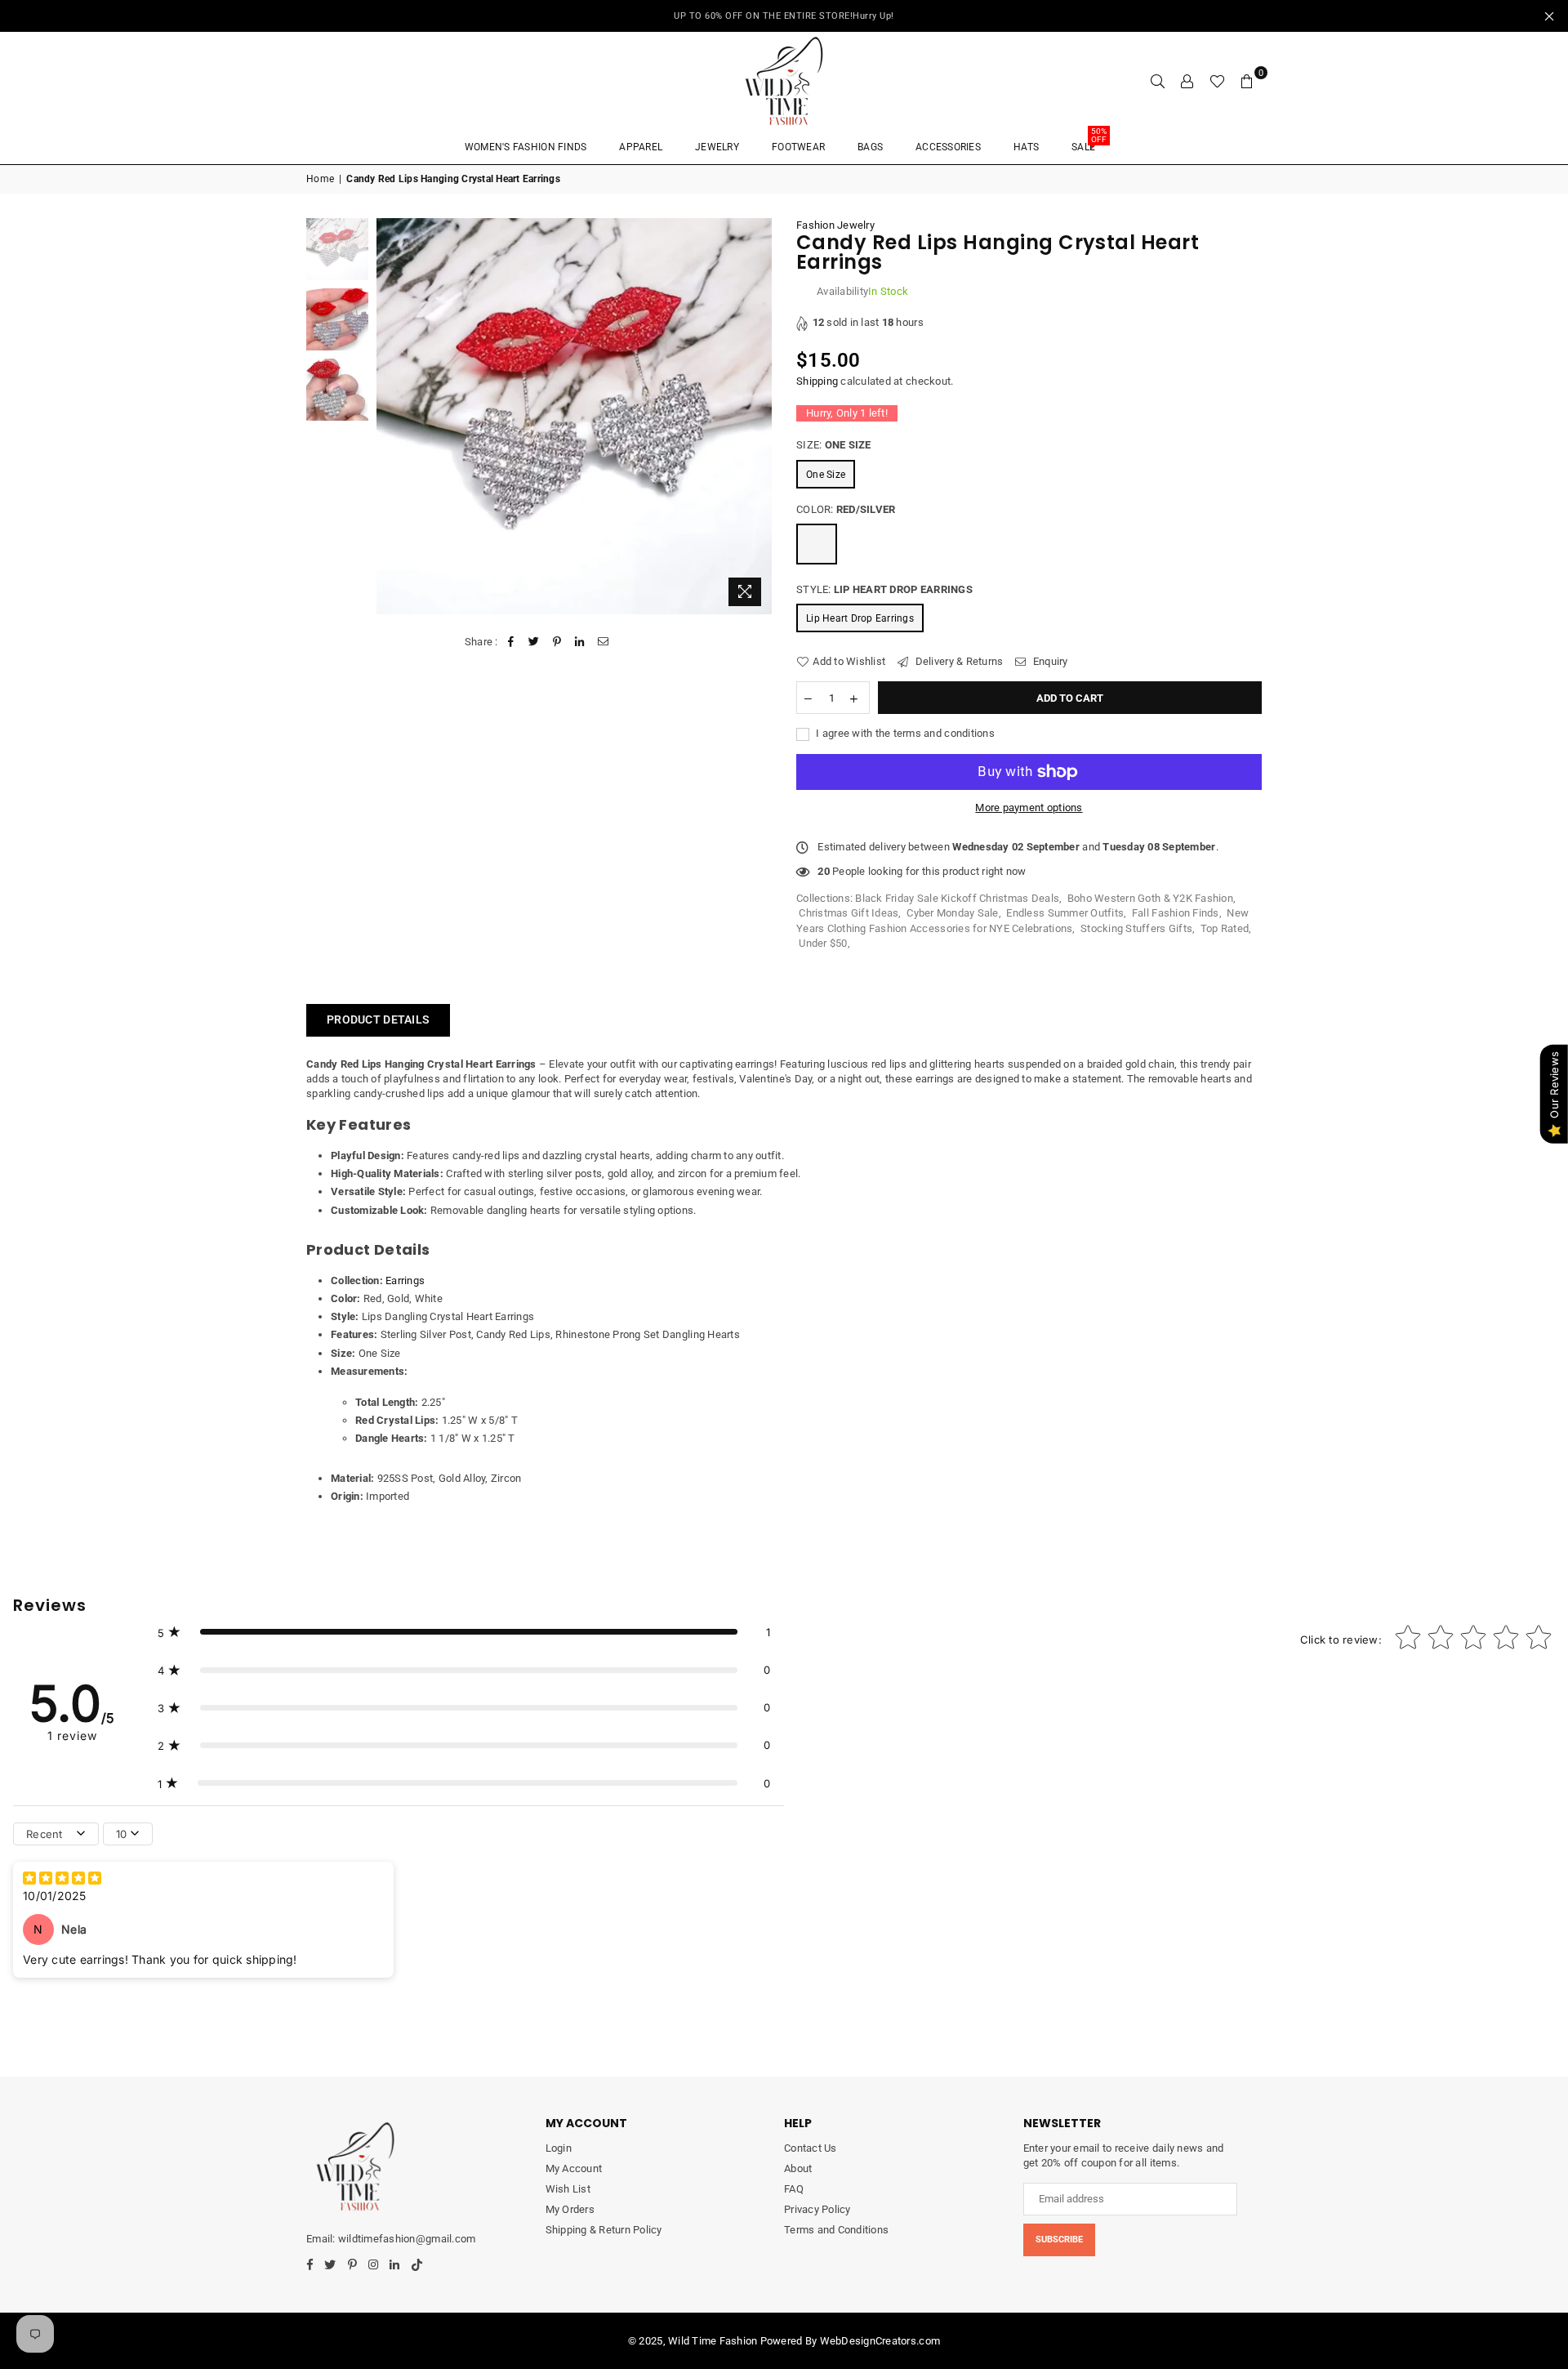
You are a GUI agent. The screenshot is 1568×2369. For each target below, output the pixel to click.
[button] (464, 1632)
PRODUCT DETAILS (378, 1019)
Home (320, 179)
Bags (870, 147)
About (798, 2168)
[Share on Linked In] (580, 642)
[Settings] (1187, 81)
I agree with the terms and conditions (904, 733)
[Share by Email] (603, 642)
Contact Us (811, 2148)
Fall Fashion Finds (1176, 913)
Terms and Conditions (836, 2230)
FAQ (794, 2189)
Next (757, 416)
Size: (834, 445)
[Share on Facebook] (511, 642)
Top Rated (1225, 928)
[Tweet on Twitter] (534, 642)
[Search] (1158, 81)
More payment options (1029, 808)
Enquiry (1049, 661)
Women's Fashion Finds (526, 147)
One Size (826, 475)
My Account (574, 2168)
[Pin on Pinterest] (557, 642)
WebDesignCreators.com (880, 2341)
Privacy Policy (817, 2209)
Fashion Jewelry (835, 225)
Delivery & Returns (958, 661)
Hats (1026, 147)
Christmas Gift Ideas (849, 913)
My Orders (570, 2209)
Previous (391, 416)
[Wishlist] (1217, 81)
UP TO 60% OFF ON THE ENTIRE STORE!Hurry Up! (784, 16)
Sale (1089, 142)
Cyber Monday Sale (952, 913)
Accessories (948, 147)
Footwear (798, 147)
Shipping (817, 381)
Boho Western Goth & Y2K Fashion (1150, 898)
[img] (62, 1880)
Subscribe (1059, 2240)
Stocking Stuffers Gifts (1136, 928)
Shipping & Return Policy (604, 2230)
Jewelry (717, 147)
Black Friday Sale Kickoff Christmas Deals (957, 898)
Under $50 (823, 943)
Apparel (641, 147)
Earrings (405, 1280)
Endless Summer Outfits (1065, 913)
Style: (884, 589)
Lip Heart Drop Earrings (860, 618)
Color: (846, 509)
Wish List (568, 2189)
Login (559, 2148)
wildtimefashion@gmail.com (407, 2239)
